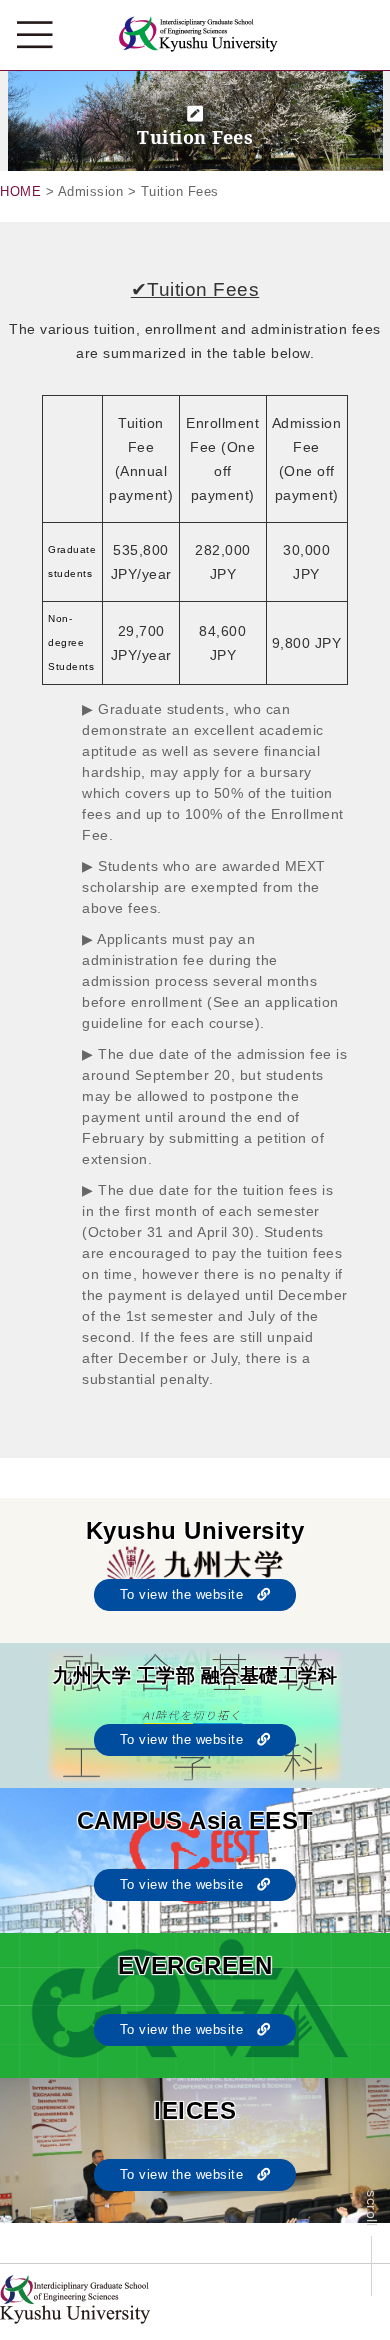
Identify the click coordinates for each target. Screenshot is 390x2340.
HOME (20, 191)
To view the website (188, 1594)
